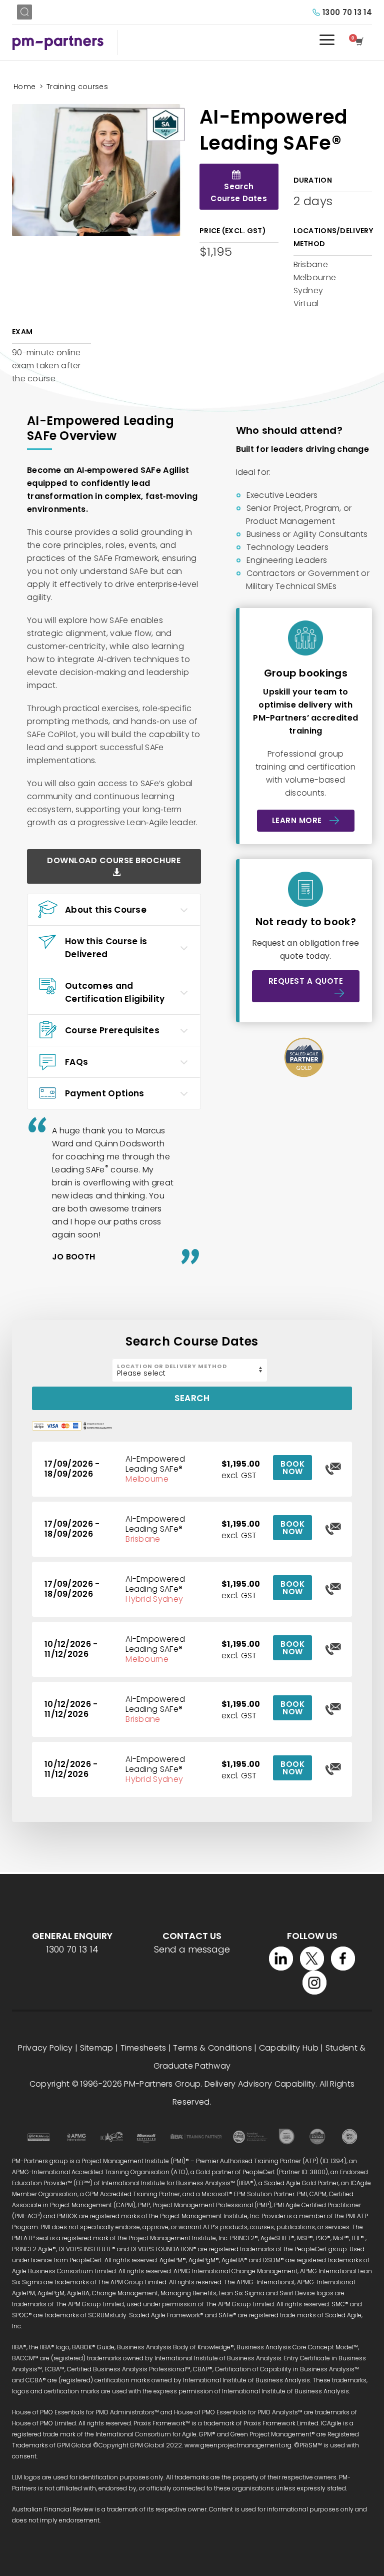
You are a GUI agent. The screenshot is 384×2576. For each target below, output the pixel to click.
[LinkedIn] (281, 1959)
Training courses (77, 87)
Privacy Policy (45, 2048)
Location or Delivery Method (172, 1366)
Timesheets (143, 2048)
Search (192, 1398)
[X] (312, 1959)
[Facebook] (343, 1959)
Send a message (192, 1949)
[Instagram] (314, 1983)
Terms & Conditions (212, 2048)
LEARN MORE (297, 820)
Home (24, 87)
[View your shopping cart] (361, 43)
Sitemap (97, 2048)
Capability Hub (289, 2048)
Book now (292, 1468)
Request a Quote (306, 981)
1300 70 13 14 (347, 12)
